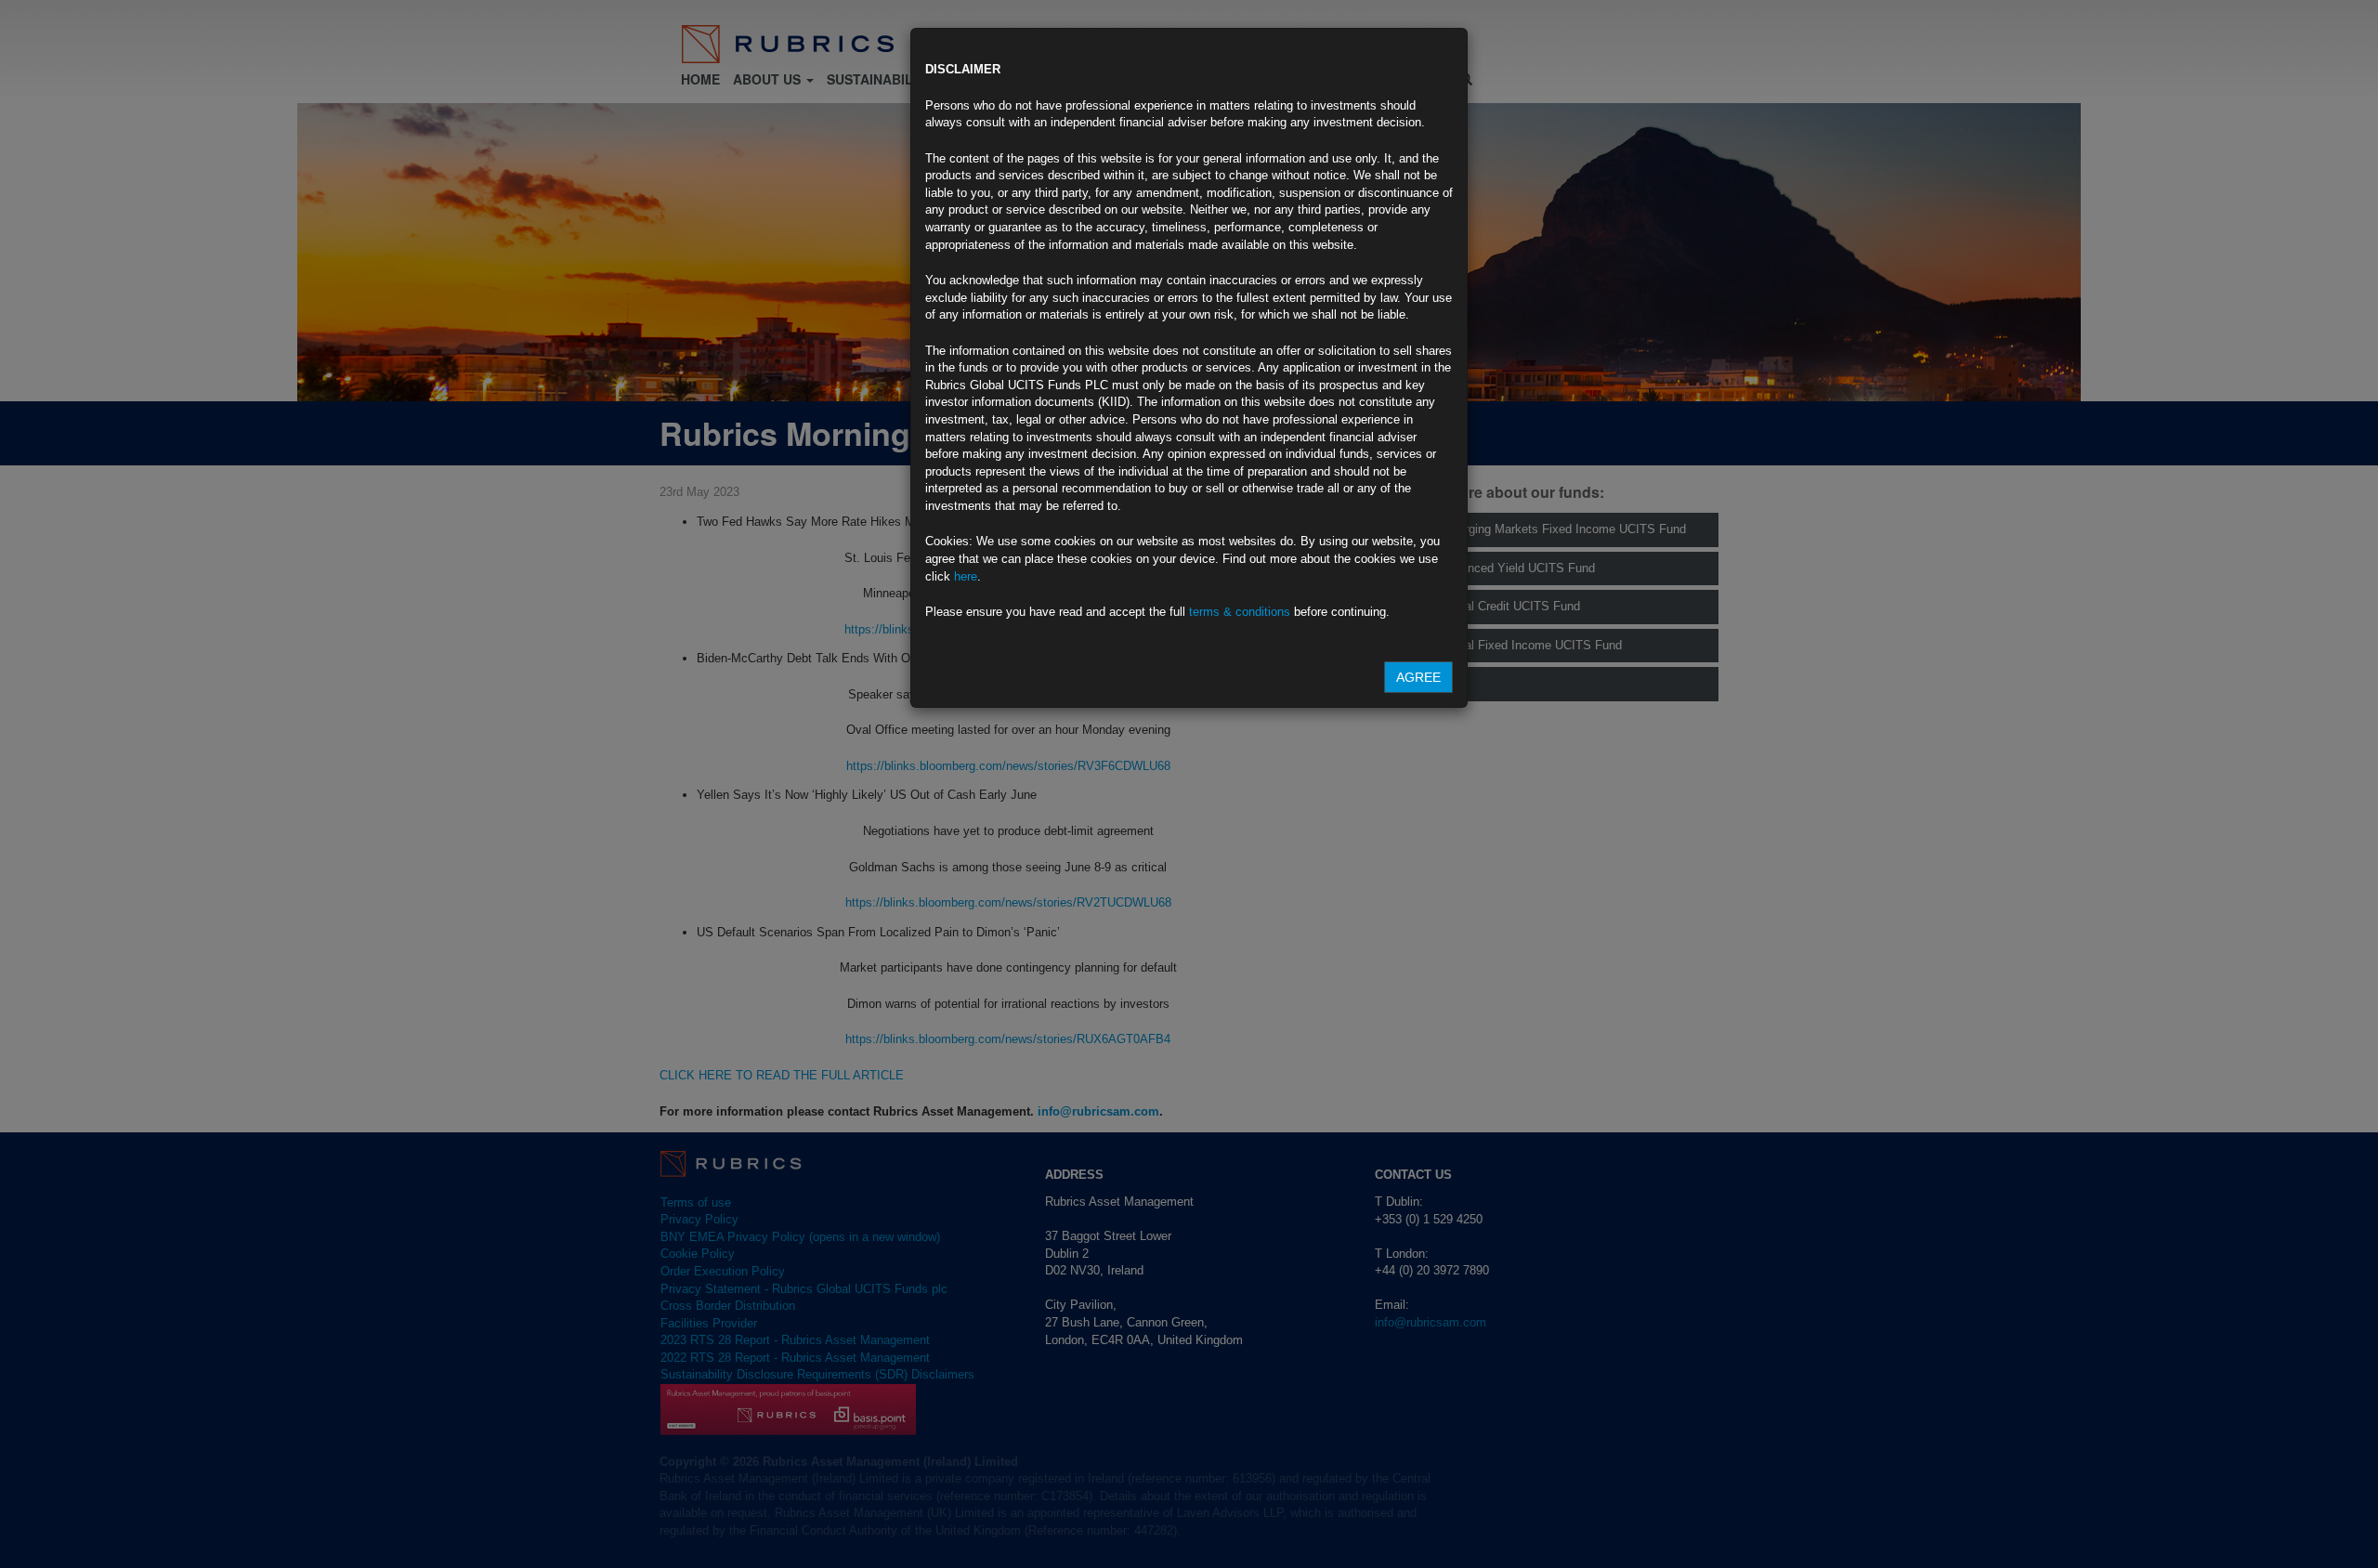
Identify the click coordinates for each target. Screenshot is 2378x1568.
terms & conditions (1240, 612)
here (966, 576)
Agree (1418, 677)
